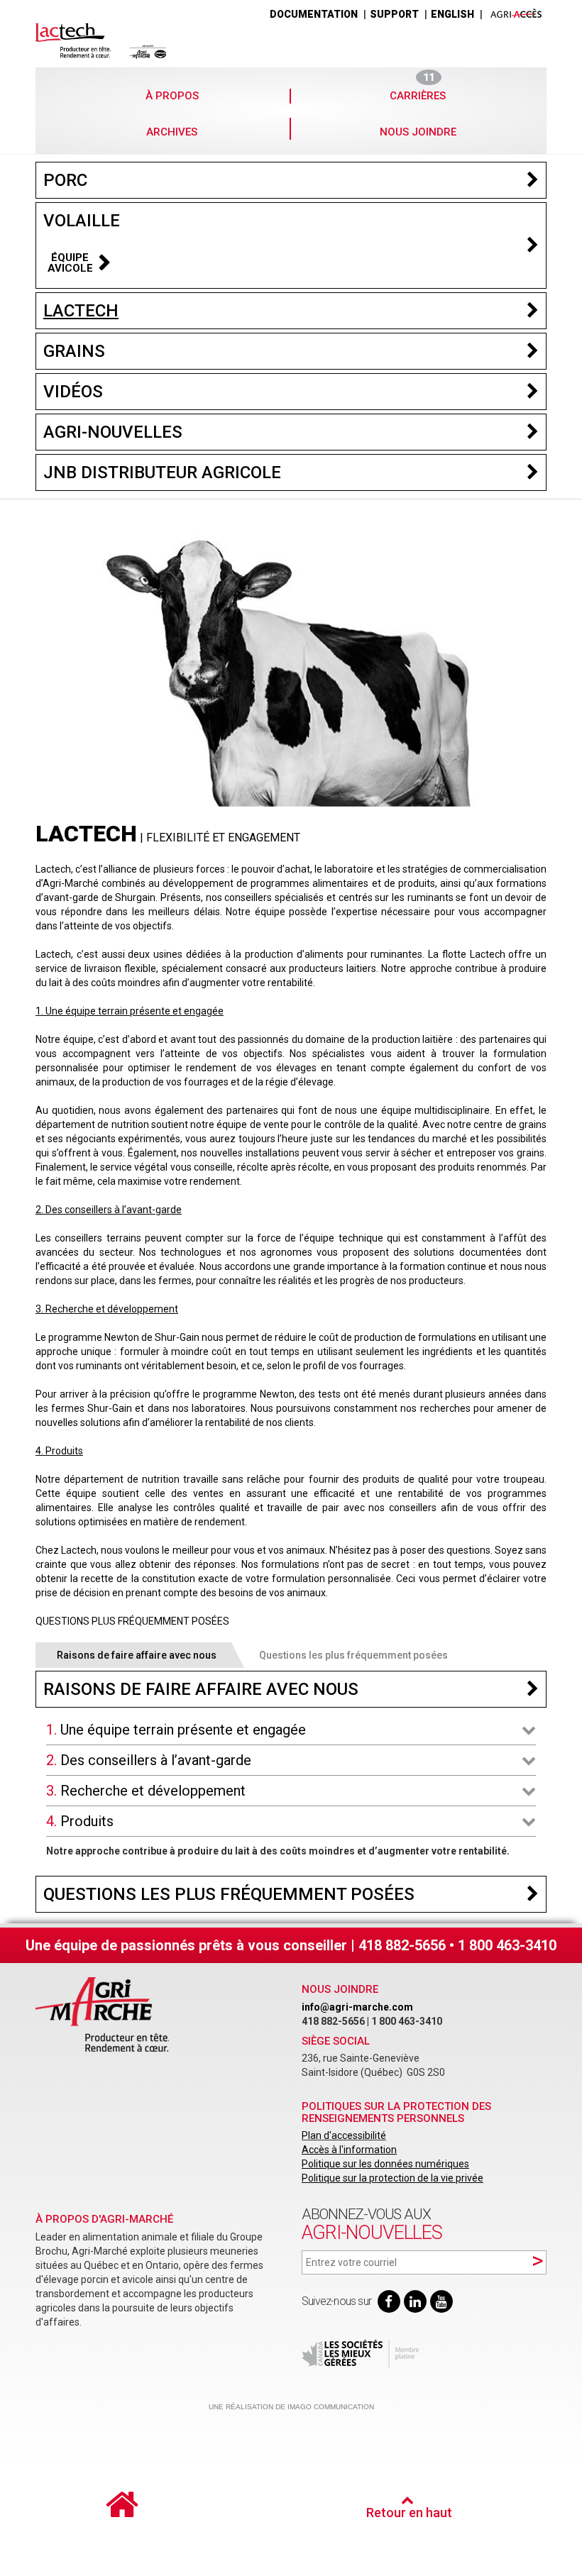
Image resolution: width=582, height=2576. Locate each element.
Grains (74, 351)
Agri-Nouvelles (113, 432)
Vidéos (73, 392)
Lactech (81, 311)
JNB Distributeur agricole (162, 472)
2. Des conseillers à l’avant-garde (149, 1760)
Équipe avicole (70, 263)
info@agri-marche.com (357, 2007)
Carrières (418, 95)
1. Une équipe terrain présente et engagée (176, 1730)
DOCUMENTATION (314, 14)
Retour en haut (409, 2513)
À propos (172, 96)
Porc (65, 180)
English (452, 14)
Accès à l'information (349, 2150)
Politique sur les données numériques (385, 2164)
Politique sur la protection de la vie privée (392, 2178)
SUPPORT (394, 14)
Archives (172, 132)
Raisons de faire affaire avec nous (137, 1655)
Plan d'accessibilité (344, 2135)
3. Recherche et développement (146, 1791)
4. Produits (80, 1821)
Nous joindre (418, 132)
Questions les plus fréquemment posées (353, 1655)
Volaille (82, 221)
